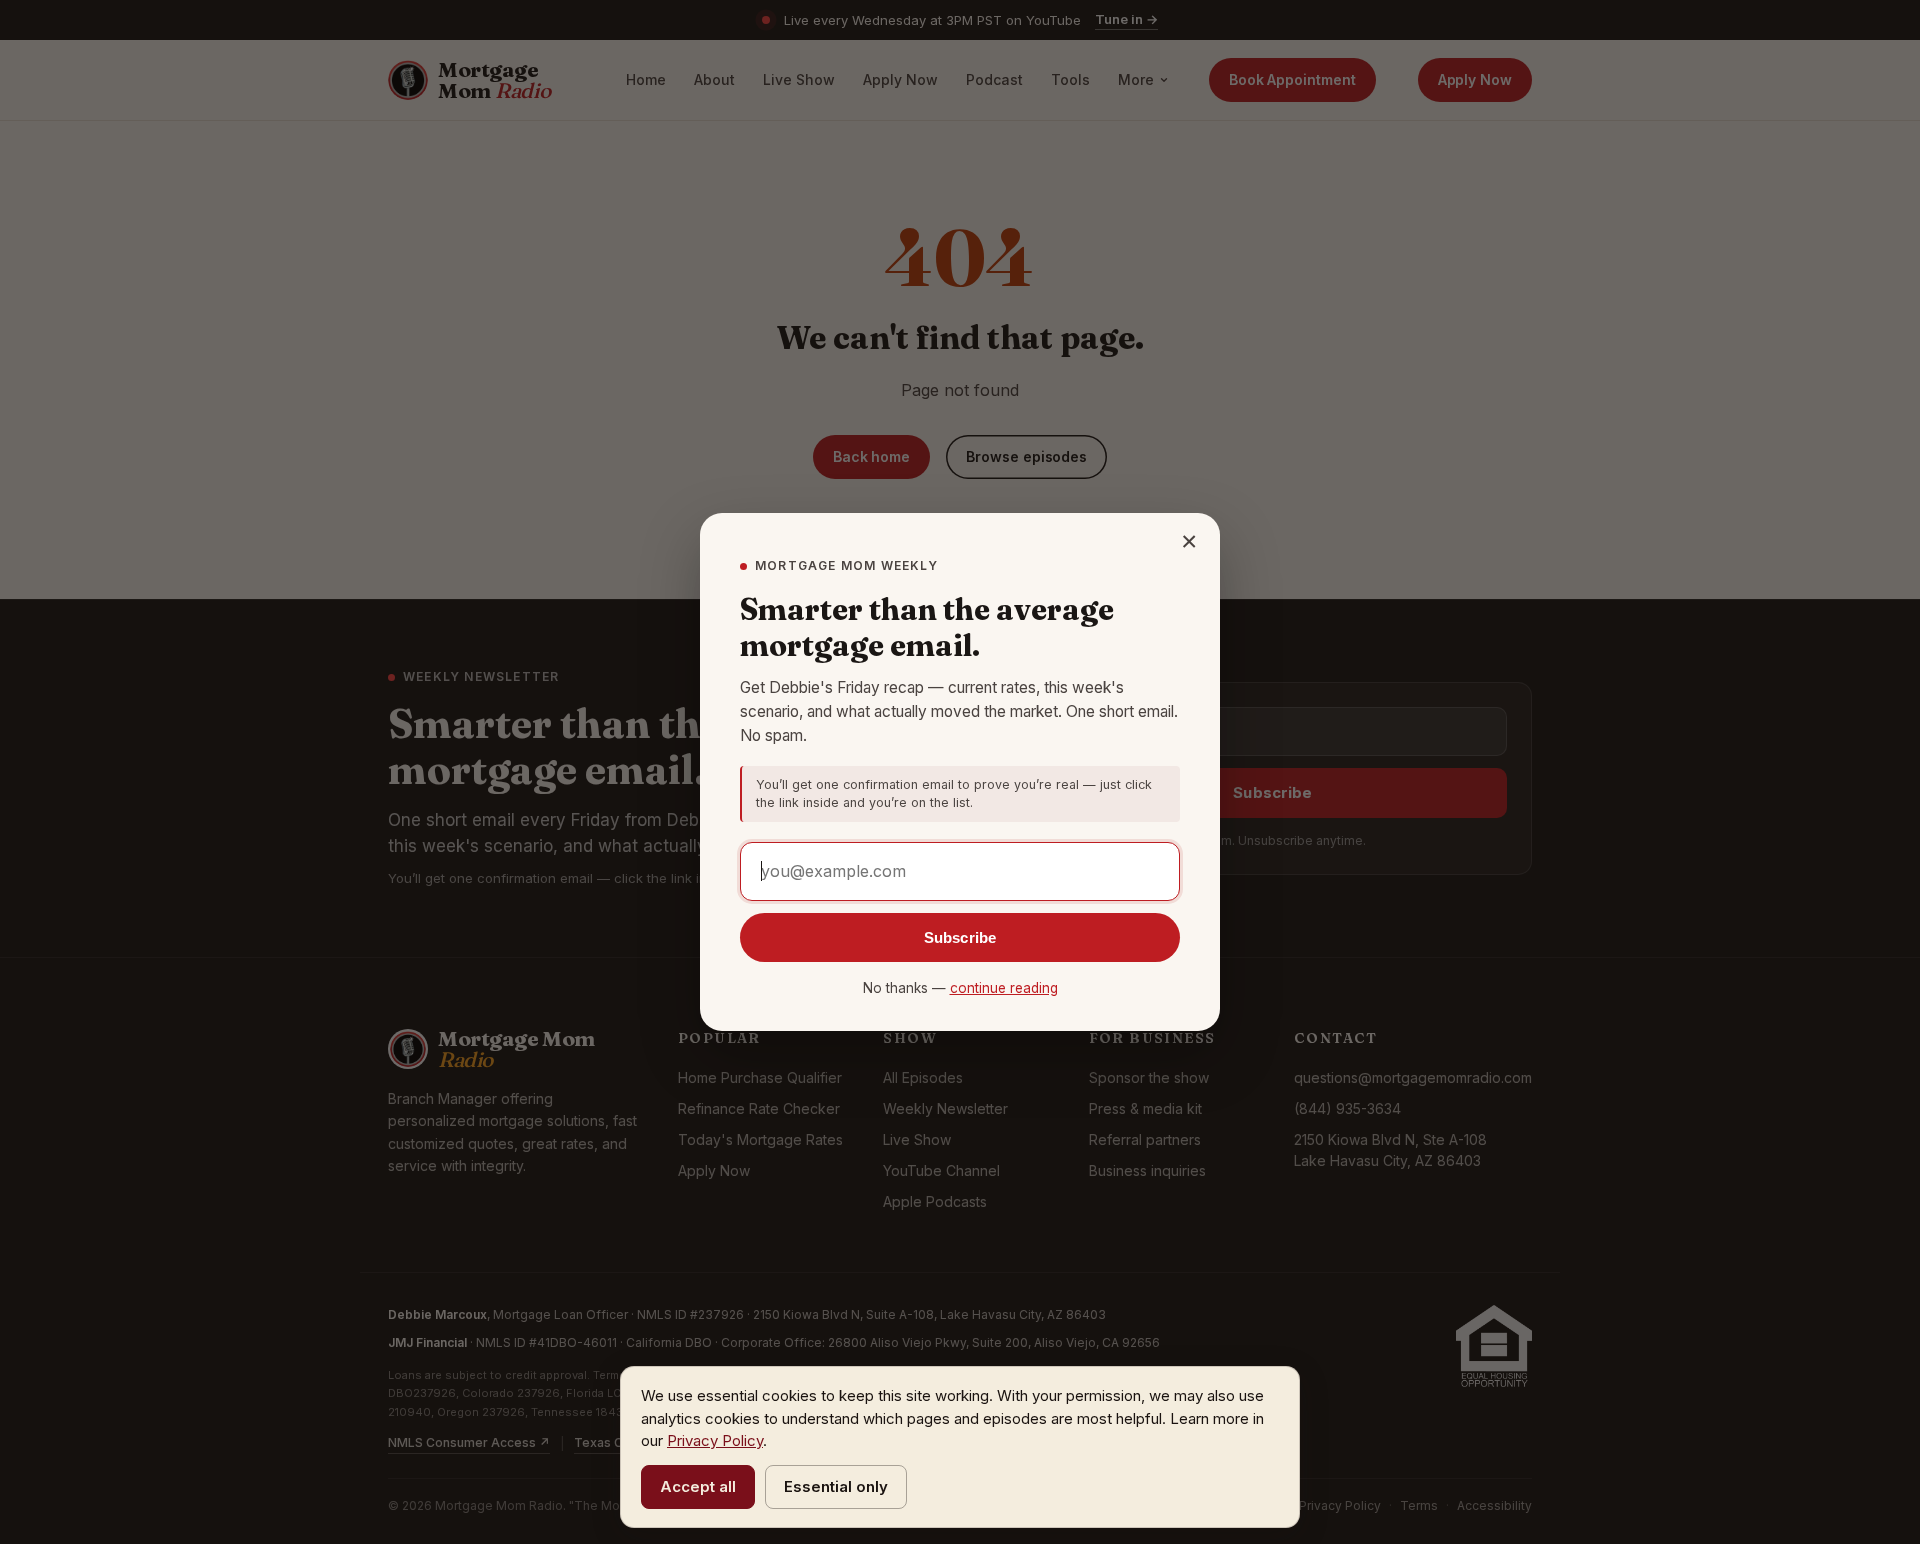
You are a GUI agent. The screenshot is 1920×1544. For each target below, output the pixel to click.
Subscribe (960, 937)
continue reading (1004, 988)
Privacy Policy (715, 1440)
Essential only (836, 1486)
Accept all (698, 1486)
